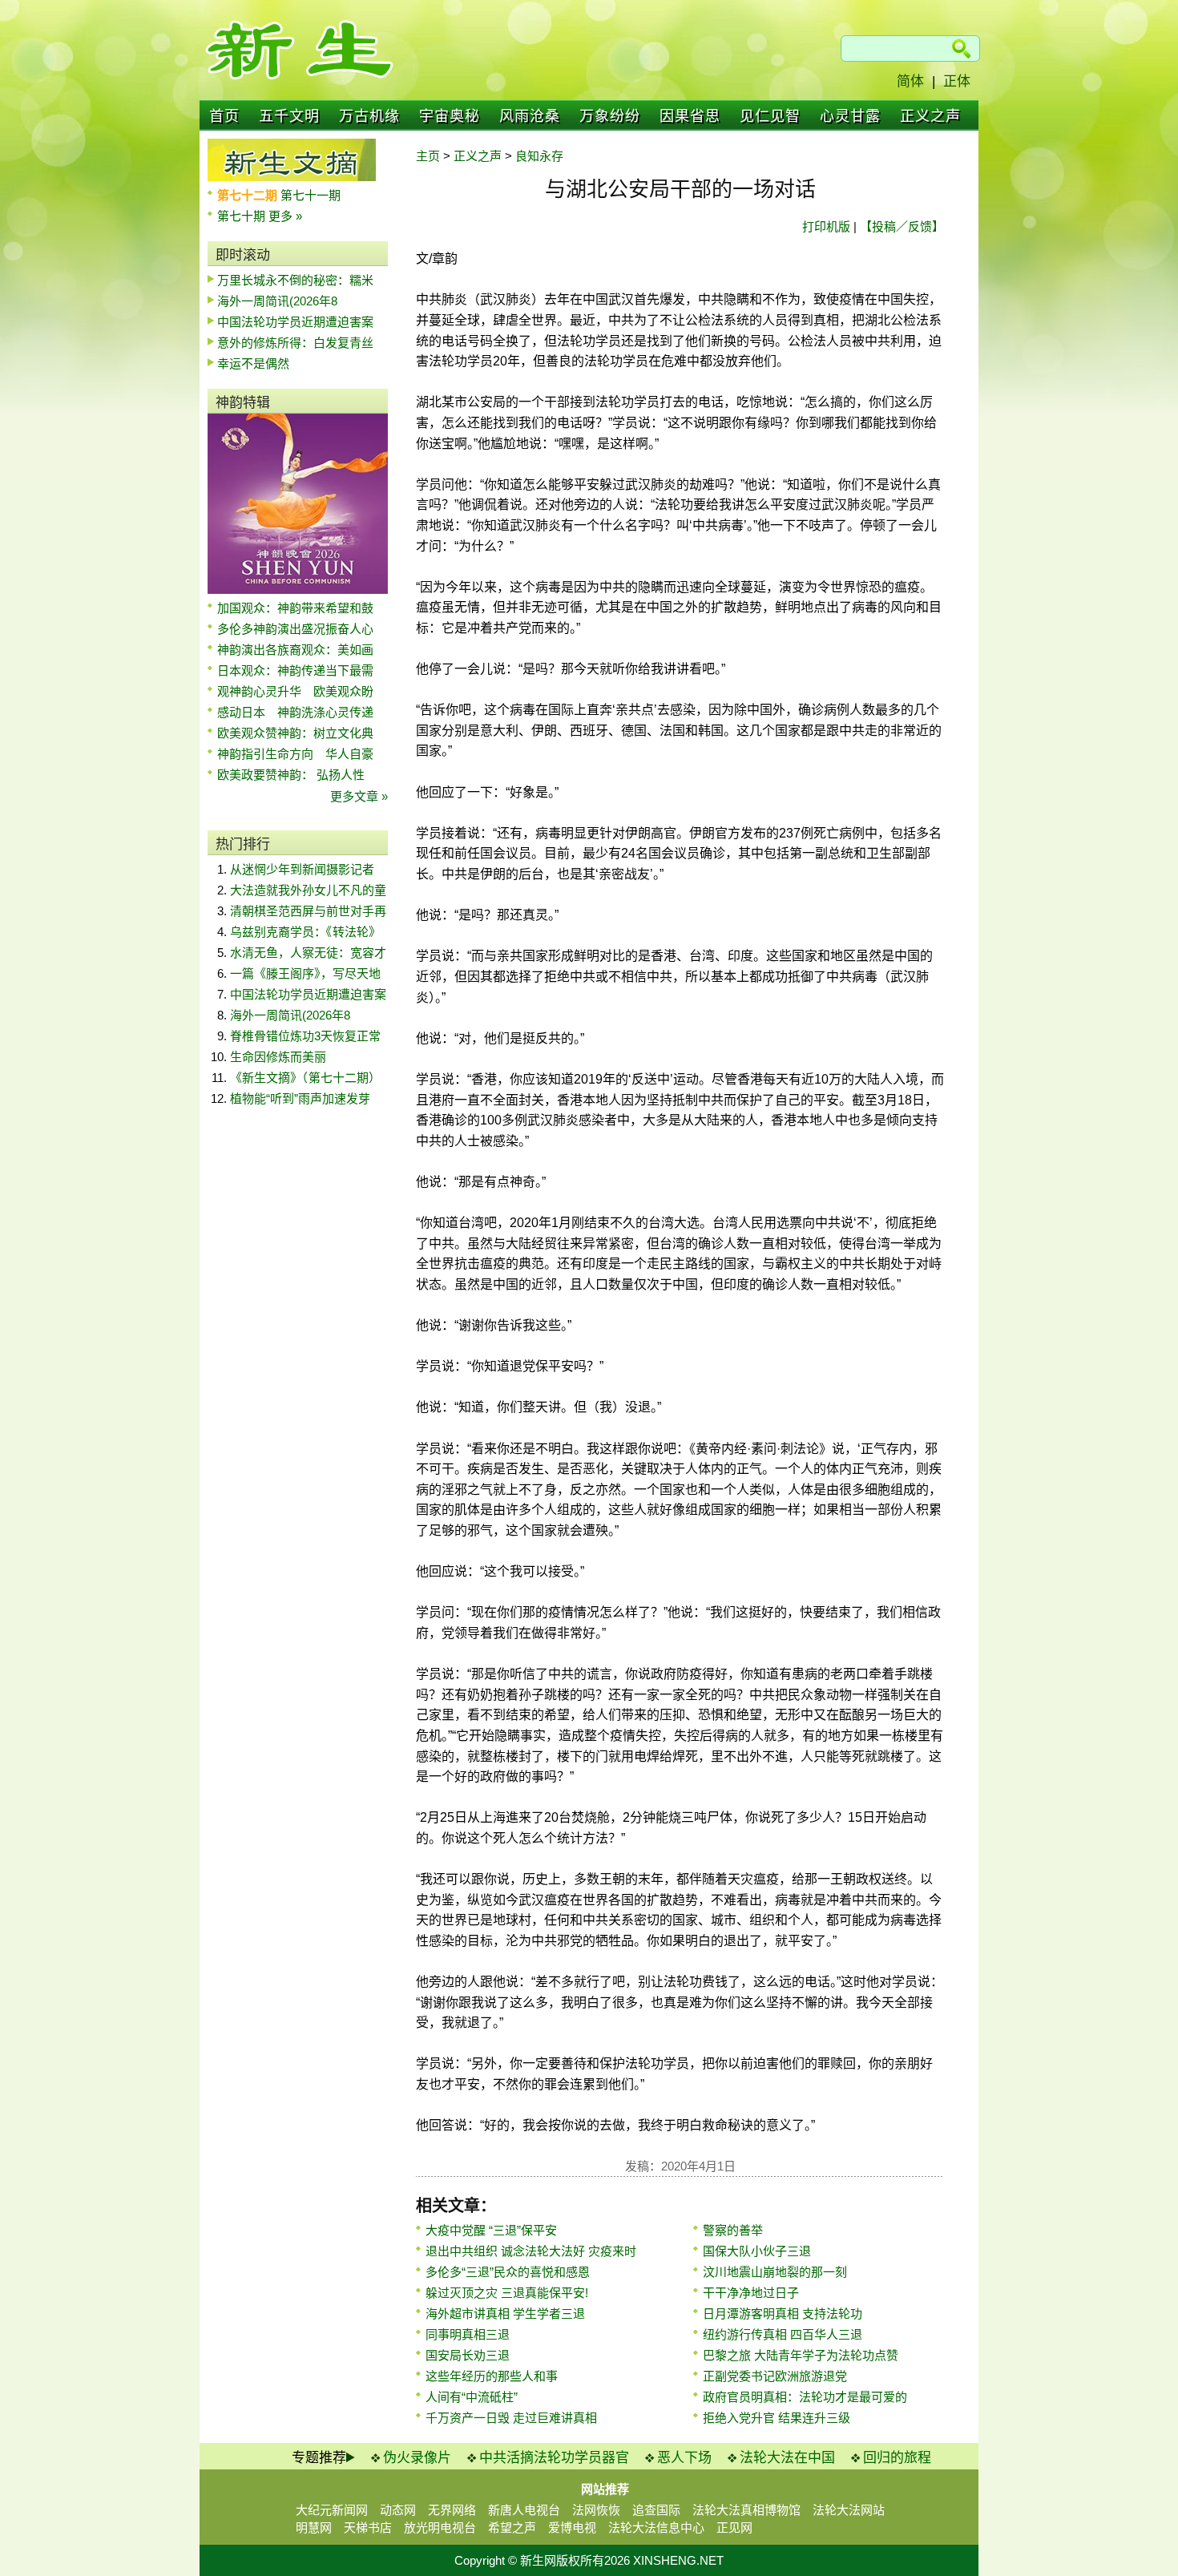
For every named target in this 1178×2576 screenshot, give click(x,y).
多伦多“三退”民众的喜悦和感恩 (508, 2272)
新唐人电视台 (524, 2510)
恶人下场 (684, 2458)
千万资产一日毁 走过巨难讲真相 (511, 2418)
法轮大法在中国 (787, 2458)
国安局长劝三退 (468, 2355)
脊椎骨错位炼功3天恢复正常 (305, 1036)
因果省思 (690, 116)
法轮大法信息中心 (656, 2528)
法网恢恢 (596, 2510)
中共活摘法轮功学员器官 (554, 2458)
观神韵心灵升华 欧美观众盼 (295, 691)
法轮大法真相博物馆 (746, 2510)
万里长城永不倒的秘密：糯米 (295, 280)
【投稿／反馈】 (902, 226)
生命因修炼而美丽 (278, 1057)
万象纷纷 (610, 116)
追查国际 (656, 2510)
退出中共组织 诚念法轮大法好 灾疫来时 (531, 2251)
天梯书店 (368, 2528)
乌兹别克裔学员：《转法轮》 (305, 932)
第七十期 (243, 216)
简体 (910, 81)
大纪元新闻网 (332, 2510)
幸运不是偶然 (253, 363)
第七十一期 (311, 195)
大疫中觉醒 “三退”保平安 (491, 2230)
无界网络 (452, 2510)
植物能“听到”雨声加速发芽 (300, 1098)
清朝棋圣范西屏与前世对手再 (308, 911)
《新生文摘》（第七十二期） (305, 1078)
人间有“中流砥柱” (472, 2397)
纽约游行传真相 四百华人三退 (783, 2334)
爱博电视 (572, 2528)
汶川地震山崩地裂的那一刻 (775, 2272)
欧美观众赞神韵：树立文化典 (295, 733)
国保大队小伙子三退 (757, 2251)
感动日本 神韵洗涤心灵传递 (295, 712)
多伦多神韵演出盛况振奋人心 (295, 629)
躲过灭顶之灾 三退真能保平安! (507, 2293)
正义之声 (930, 116)
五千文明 (289, 116)
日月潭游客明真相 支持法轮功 (783, 2314)
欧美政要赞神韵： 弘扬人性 (291, 775)
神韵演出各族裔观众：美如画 (295, 650)
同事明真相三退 (468, 2334)
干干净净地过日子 (751, 2293)
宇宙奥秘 (450, 116)
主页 (428, 156)
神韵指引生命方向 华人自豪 (295, 754)
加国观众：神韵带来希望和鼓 (295, 608)
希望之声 (512, 2528)
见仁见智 (770, 116)
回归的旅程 (897, 2458)
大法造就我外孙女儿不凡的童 (308, 890)
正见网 (734, 2528)
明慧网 (314, 2528)
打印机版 (826, 226)
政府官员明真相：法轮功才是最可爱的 (805, 2397)
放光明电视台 (440, 2528)
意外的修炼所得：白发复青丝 (295, 343)
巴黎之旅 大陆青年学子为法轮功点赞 (801, 2355)
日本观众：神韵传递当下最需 (295, 670)
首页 (224, 116)
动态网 (398, 2510)
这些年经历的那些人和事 (492, 2376)
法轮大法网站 (849, 2510)
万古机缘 (369, 116)
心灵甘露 (850, 116)
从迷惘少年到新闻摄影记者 (302, 869)
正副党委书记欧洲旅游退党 (775, 2376)
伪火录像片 (417, 2458)
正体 (957, 81)
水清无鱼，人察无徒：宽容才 (308, 953)
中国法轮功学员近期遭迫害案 (295, 322)
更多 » (285, 216)
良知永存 (539, 156)
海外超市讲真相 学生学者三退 (505, 2314)
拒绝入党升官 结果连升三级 (777, 2418)
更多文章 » (359, 796)
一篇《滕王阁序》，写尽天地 (305, 973)
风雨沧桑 (530, 116)
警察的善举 (733, 2230)
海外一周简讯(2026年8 (277, 301)
